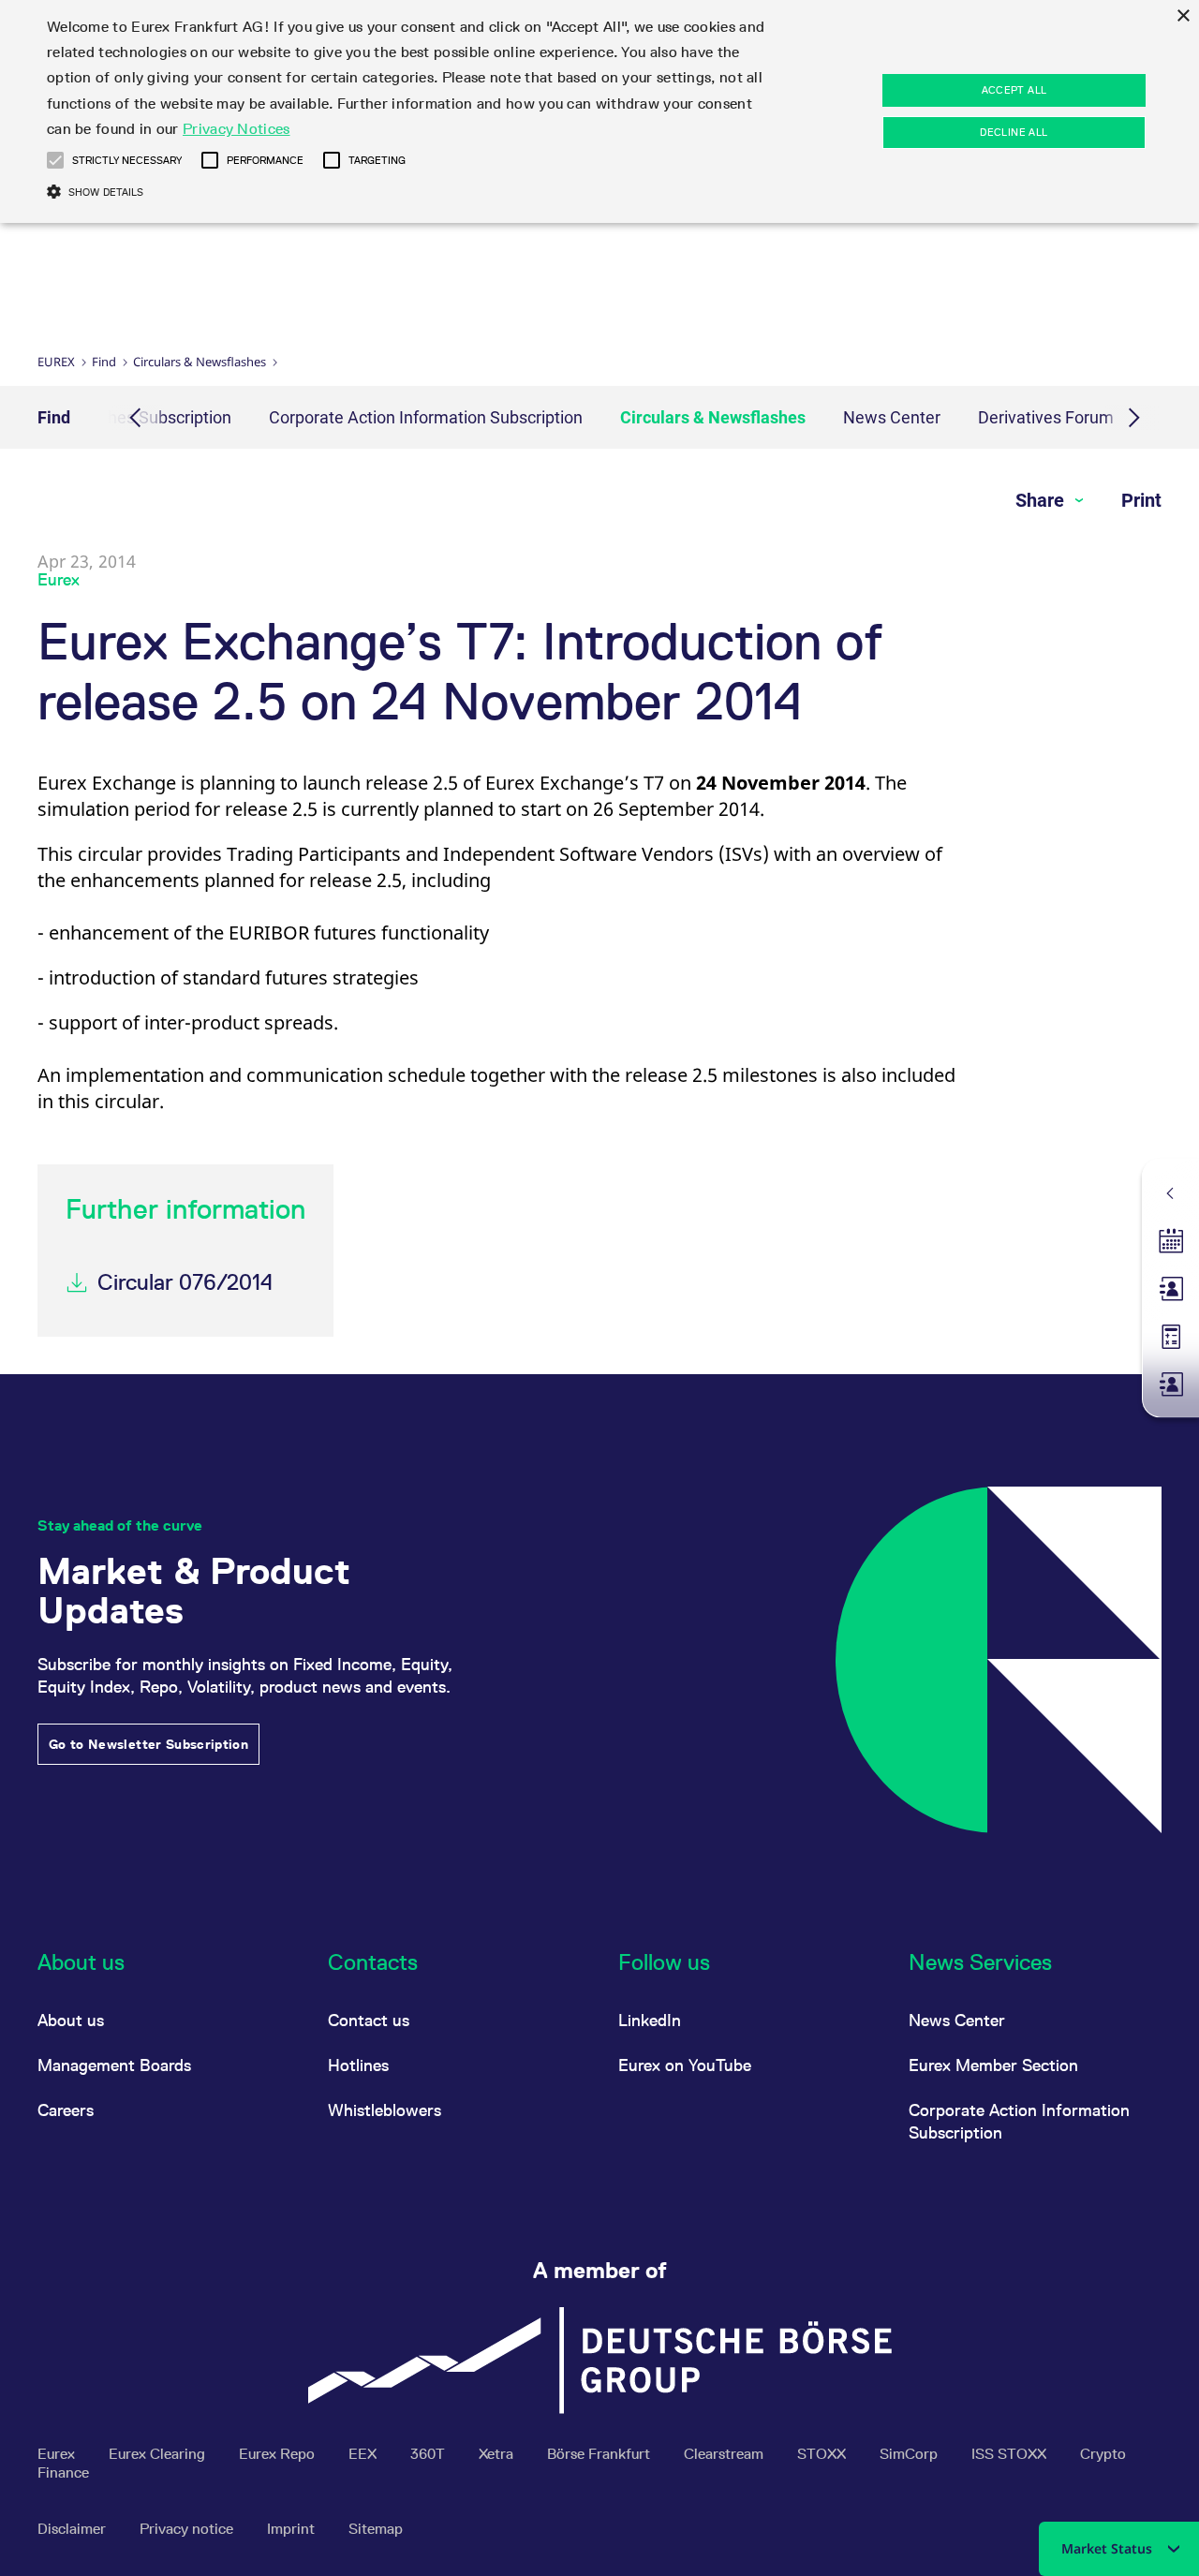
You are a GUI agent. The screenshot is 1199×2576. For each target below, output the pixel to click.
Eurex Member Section (993, 2065)
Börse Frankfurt (600, 2454)
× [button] (1183, 16)
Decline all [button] (1014, 132)
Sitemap (376, 2529)
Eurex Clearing (159, 2454)
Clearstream (725, 2454)
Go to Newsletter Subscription (148, 1744)
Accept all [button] (1014, 90)
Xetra (498, 2454)
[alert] (599, 111)
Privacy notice (188, 2529)
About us (71, 2020)
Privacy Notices (237, 129)
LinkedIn (650, 2020)
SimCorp (910, 2454)
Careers (66, 2110)
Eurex (56, 362)
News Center (892, 417)
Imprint (293, 2529)
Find (104, 362)
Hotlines (358, 2065)
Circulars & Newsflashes (200, 362)
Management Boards (114, 2065)
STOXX (823, 2454)
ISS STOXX (1011, 2454)
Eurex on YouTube (685, 2065)
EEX (364, 2454)
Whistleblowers (385, 2110)
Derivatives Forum (1046, 417)
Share (1042, 500)
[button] (55, 160)
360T (429, 2454)
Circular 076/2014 (185, 1282)
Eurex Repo (279, 2454)
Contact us (369, 2020)
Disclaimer (74, 2529)
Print (1141, 500)
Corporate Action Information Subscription (426, 417)
